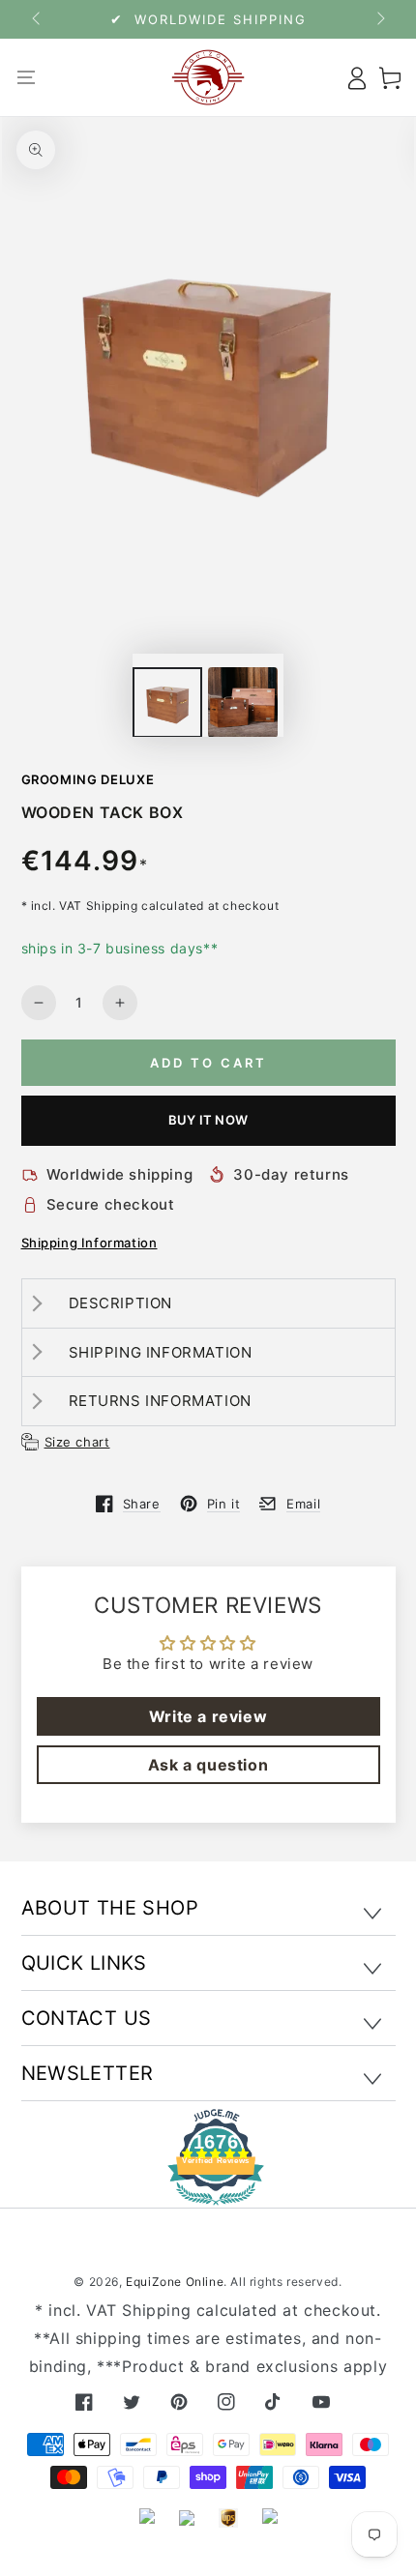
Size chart (77, 1442)
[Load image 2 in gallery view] (243, 703)
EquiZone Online (175, 2282)
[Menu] (27, 77)
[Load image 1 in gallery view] (167, 703)
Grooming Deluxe (88, 779)
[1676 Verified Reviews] (208, 2192)
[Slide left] (38, 19)
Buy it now (208, 1120)
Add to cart (208, 1063)
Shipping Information (89, 1243)
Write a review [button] (208, 1716)
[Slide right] (379, 19)
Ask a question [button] (208, 1765)
